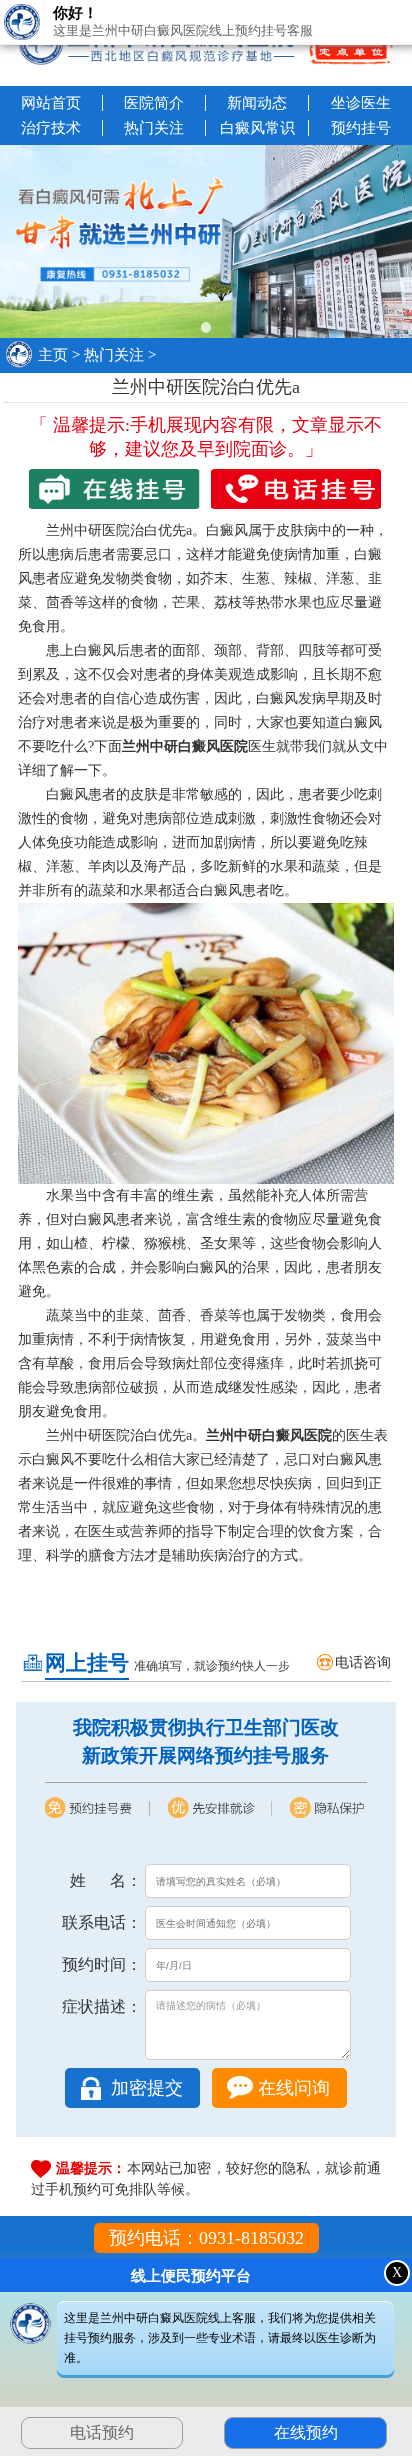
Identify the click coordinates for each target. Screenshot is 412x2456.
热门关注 (154, 127)
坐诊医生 (361, 102)
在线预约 (306, 2432)
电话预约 (102, 2432)
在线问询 (294, 2088)
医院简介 (154, 102)
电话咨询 (363, 1662)
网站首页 (51, 102)
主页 (53, 355)
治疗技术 (51, 127)
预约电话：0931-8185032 (206, 2238)
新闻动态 (257, 102)
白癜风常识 (257, 127)
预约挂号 (361, 127)
